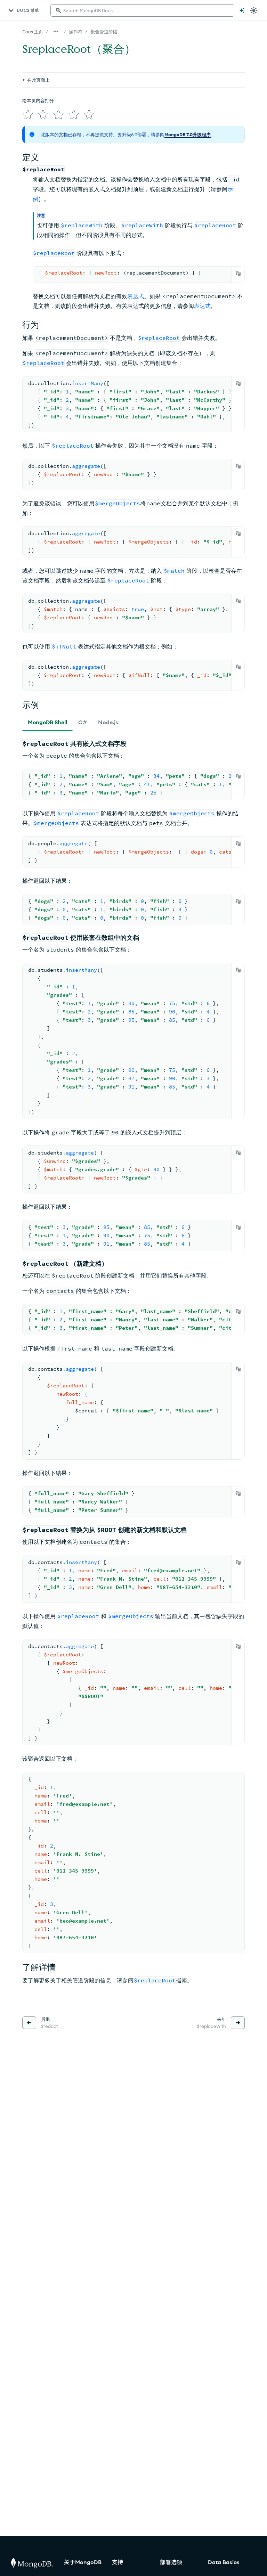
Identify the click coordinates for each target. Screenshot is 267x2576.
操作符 (76, 32)
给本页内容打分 (38, 100)
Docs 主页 (33, 32)
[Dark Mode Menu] (254, 10)
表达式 (136, 296)
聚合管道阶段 (104, 32)
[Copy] (238, 274)
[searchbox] (142, 10)
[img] (28, 115)
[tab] (47, 722)
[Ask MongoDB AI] (242, 10)
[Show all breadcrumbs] (56, 31)
